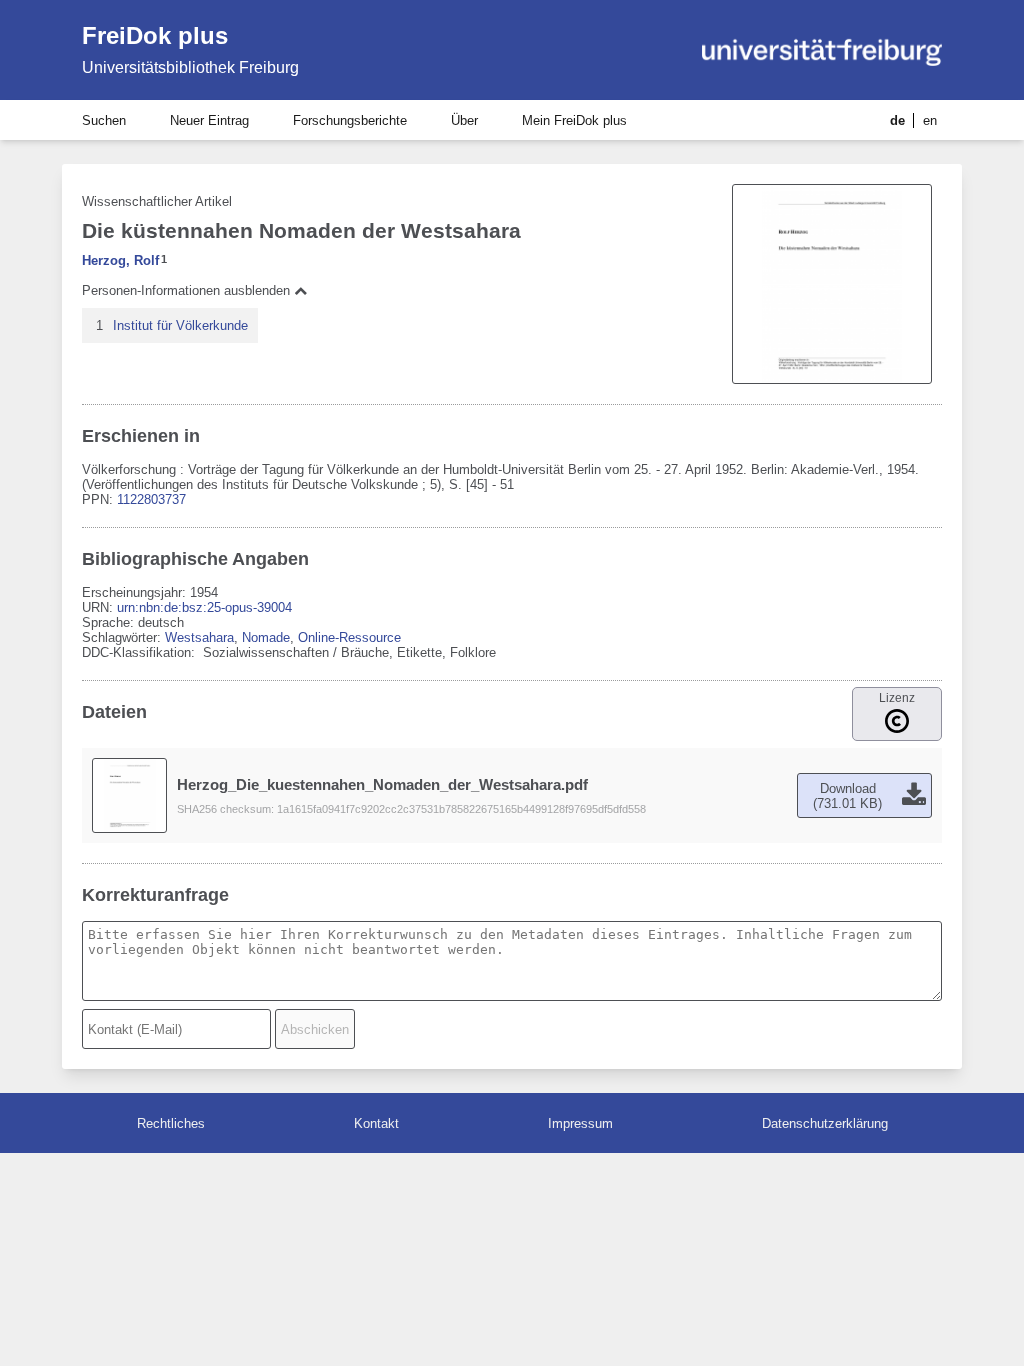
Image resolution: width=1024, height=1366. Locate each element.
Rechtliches (171, 1123)
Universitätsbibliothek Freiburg (190, 67)
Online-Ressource (349, 637)
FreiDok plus (155, 35)
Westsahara (199, 637)
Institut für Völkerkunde (180, 325)
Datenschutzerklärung (825, 1123)
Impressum (580, 1123)
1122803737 (151, 499)
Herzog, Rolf (120, 260)
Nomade (266, 637)
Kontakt (376, 1123)
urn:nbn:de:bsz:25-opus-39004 (204, 607)
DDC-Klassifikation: (140, 652)
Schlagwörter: (123, 637)
